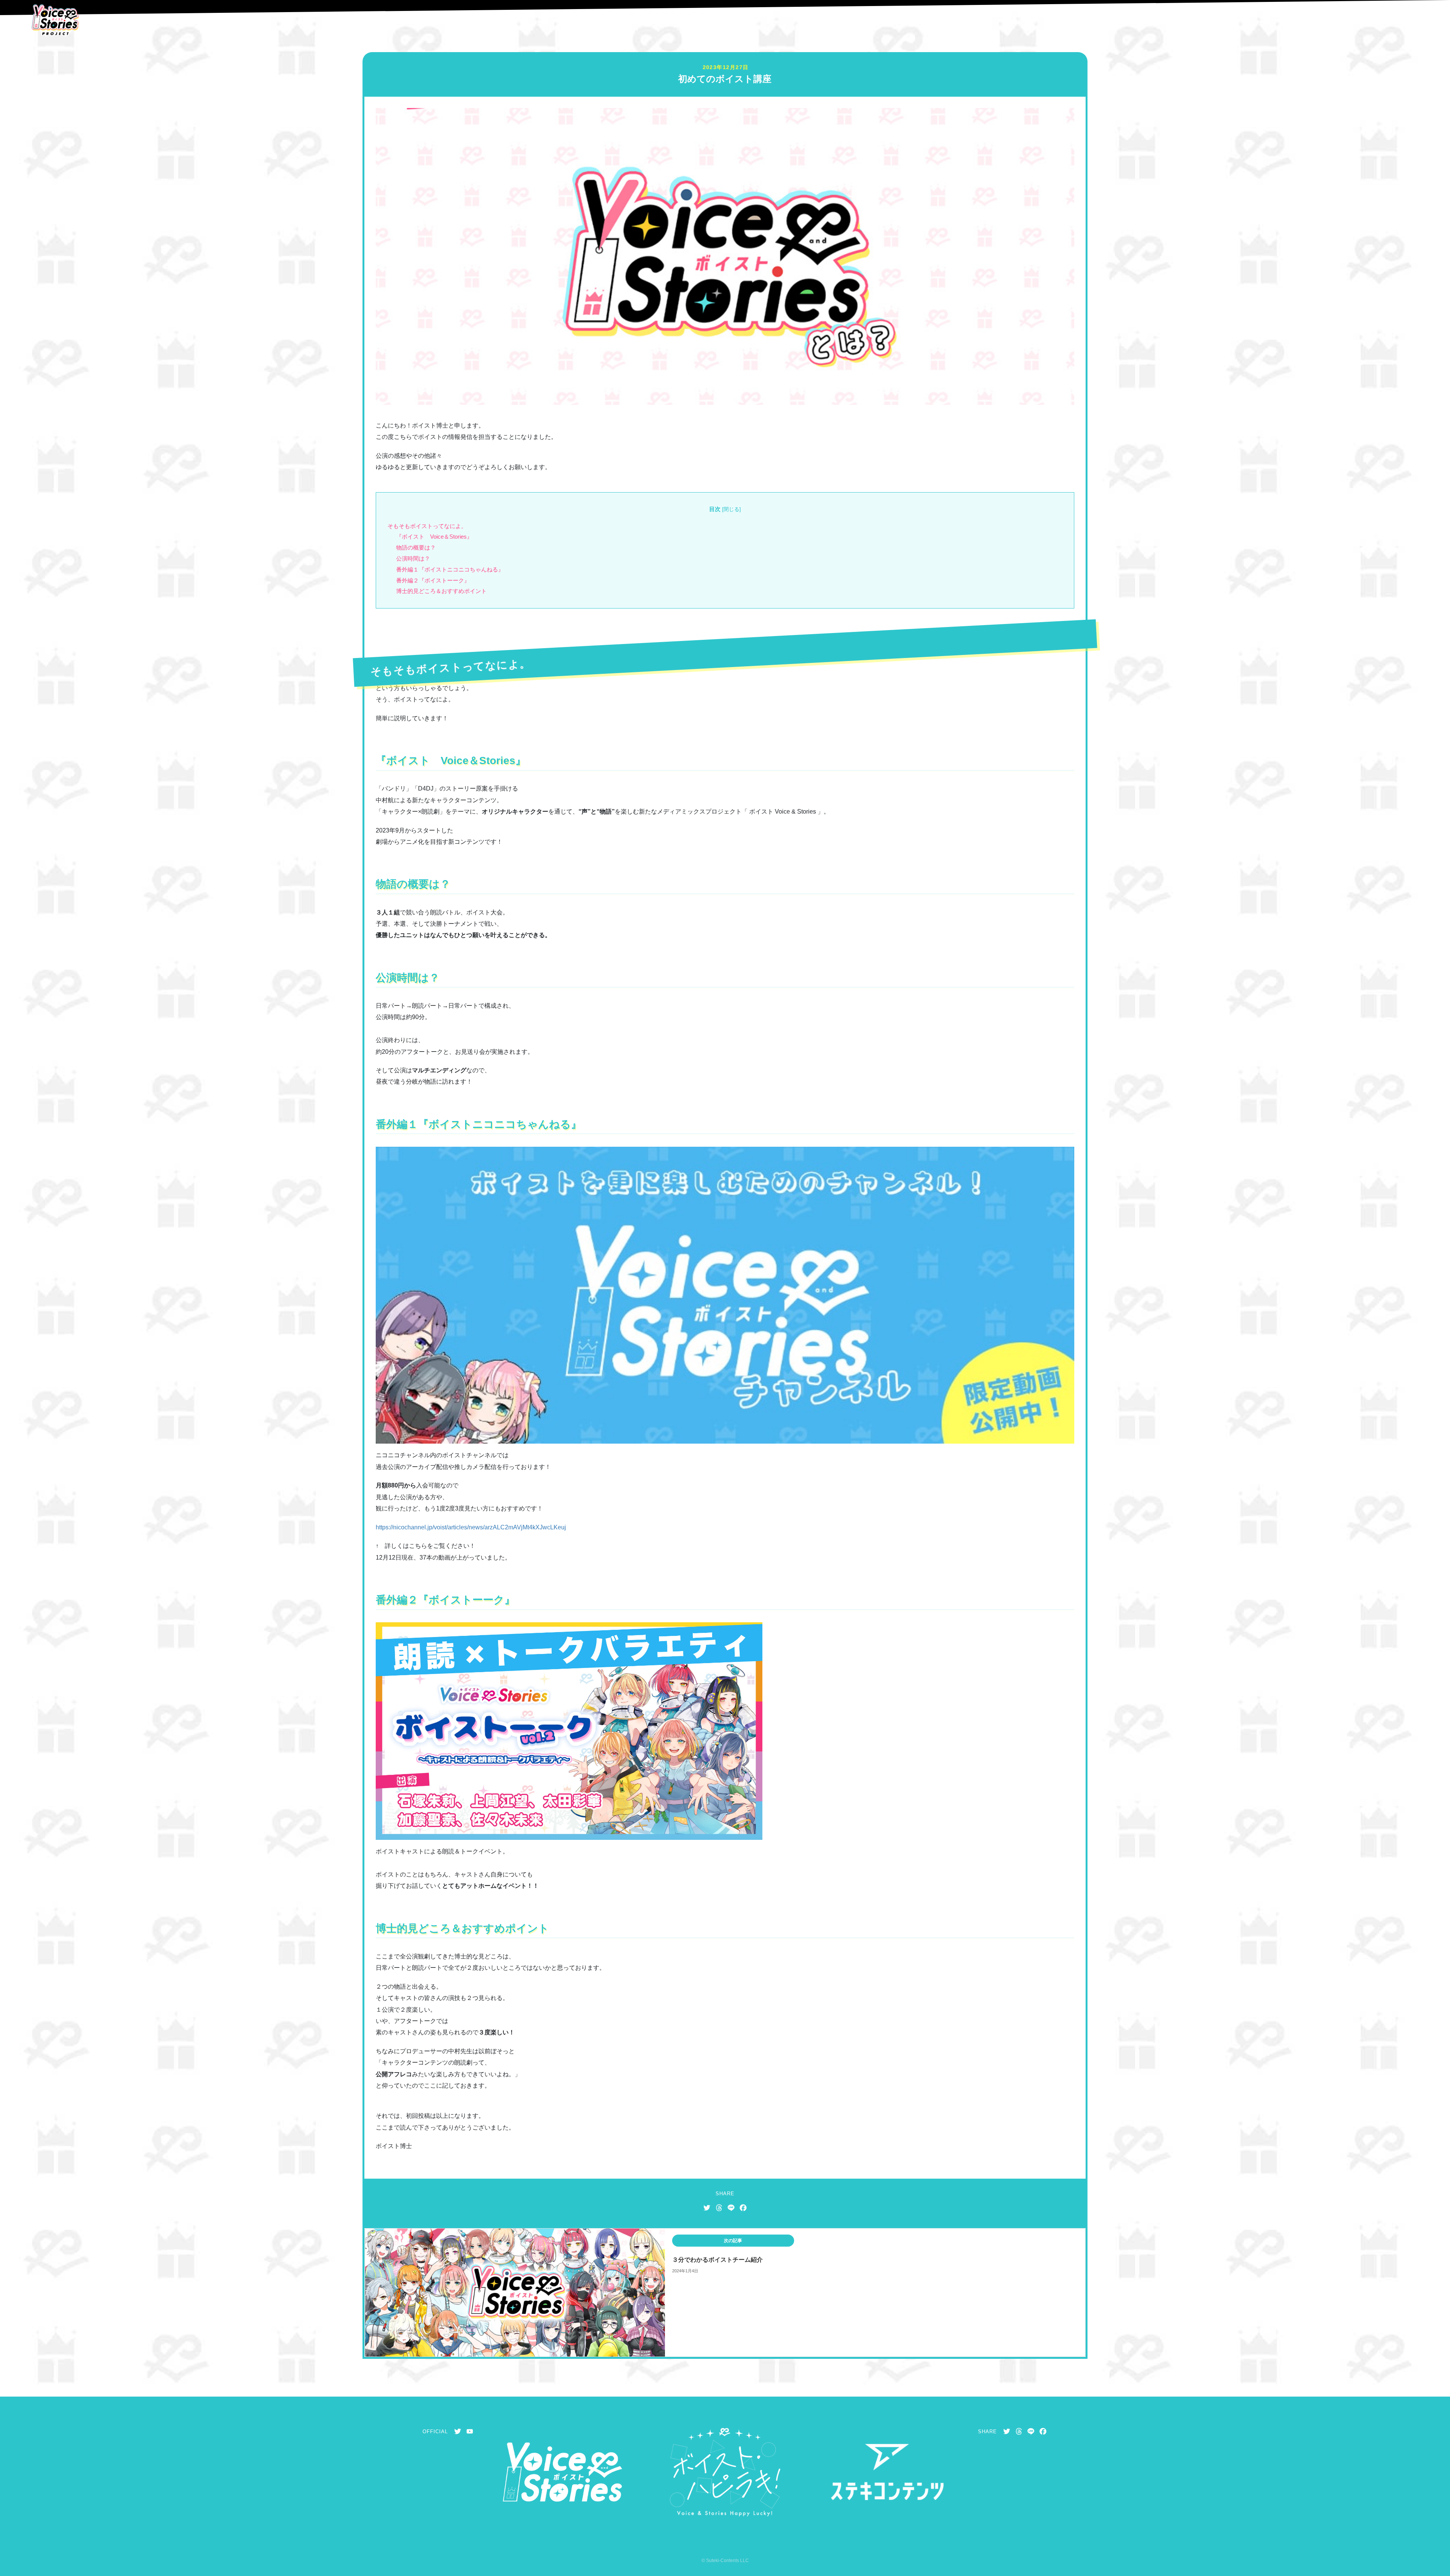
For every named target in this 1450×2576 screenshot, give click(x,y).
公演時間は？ (413, 558)
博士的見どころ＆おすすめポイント (441, 591)
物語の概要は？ (416, 547)
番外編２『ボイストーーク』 (433, 580)
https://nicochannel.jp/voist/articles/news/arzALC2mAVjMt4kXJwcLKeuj (471, 1527)
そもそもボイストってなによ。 (427, 526)
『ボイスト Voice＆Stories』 (434, 537)
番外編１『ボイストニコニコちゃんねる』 (450, 569)
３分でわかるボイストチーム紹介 (717, 2260)
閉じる (731, 509)
